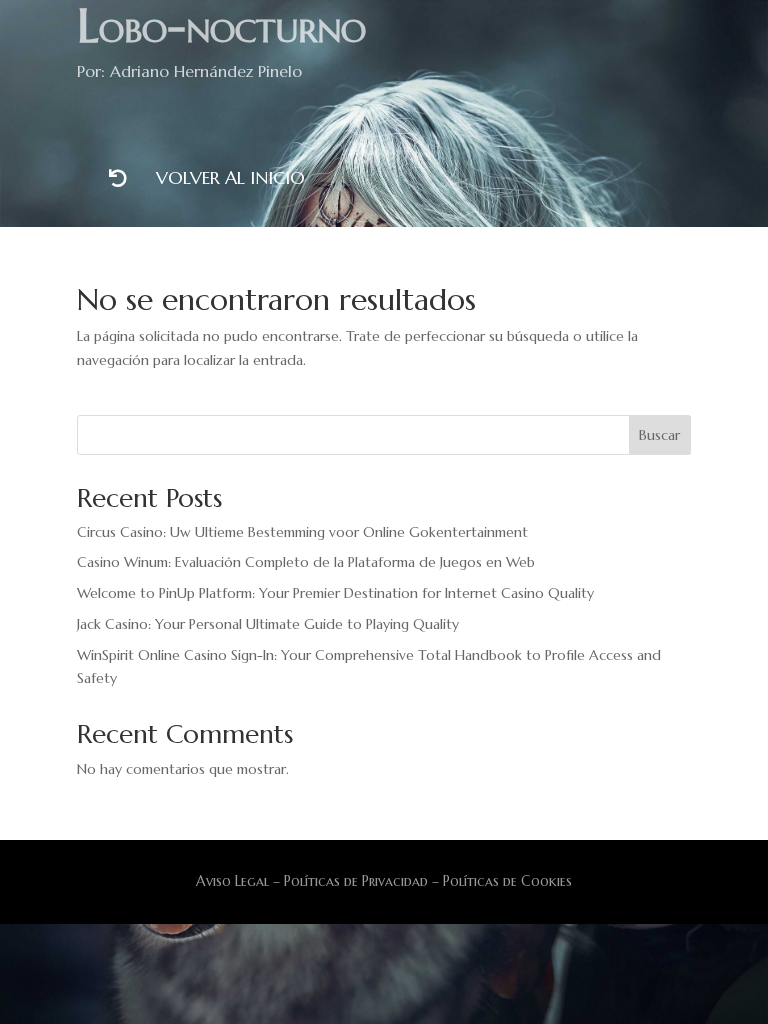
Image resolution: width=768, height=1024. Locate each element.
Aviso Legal (232, 881)
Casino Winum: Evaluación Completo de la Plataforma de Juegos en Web (306, 562)
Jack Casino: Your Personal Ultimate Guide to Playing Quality (268, 624)
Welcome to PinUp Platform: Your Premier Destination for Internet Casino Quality (335, 593)
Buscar (659, 435)
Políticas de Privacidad (356, 881)
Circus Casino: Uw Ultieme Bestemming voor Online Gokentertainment (302, 532)
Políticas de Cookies (505, 881)
